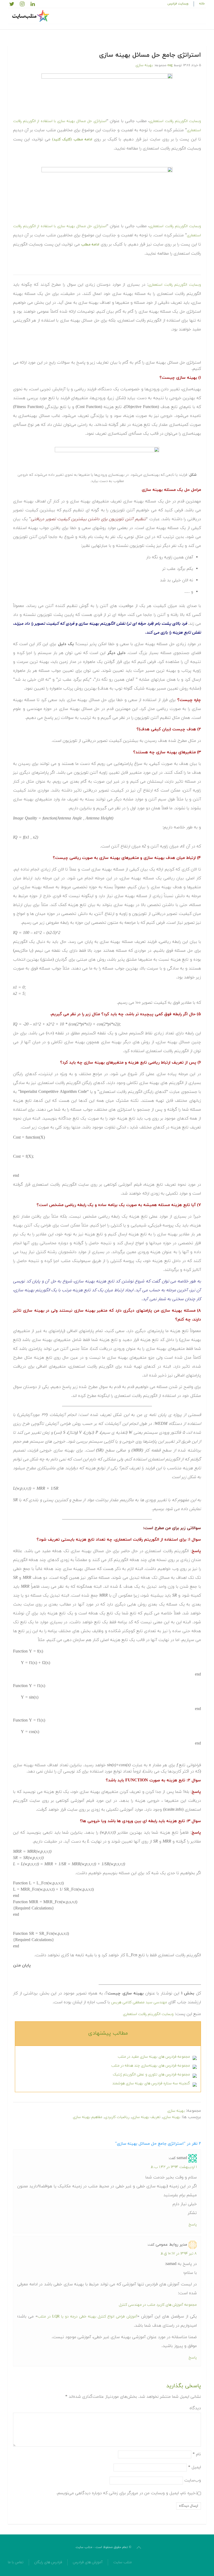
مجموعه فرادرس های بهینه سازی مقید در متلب (154, 2057)
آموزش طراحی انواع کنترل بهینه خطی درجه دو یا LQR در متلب (87, 2317)
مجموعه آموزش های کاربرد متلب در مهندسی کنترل (158, 2305)
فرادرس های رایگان (48, 2562)
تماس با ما (16, 2562)
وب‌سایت (193, 2480)
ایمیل (195, 2467)
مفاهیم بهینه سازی (88, 2117)
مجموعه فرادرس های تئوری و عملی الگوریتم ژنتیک (151, 2075)
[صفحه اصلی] (31, 16)
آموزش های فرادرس (88, 2562)
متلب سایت (123, 2562)
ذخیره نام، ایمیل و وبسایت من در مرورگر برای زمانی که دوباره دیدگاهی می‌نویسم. (127, 2493)
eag (170, 65)
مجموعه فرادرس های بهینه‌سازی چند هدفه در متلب (151, 2066)
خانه (202, 4)
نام (197, 2454)
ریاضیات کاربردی (117, 2117)
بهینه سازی (144, 65)
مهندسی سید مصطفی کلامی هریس (139, 2002)
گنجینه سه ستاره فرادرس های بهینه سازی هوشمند (151, 2083)
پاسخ (193, 2225)
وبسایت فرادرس (178, 4)
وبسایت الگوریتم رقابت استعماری (175, 121)
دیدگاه (195, 2408)
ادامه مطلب (90, 245)
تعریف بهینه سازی (146, 2117)
